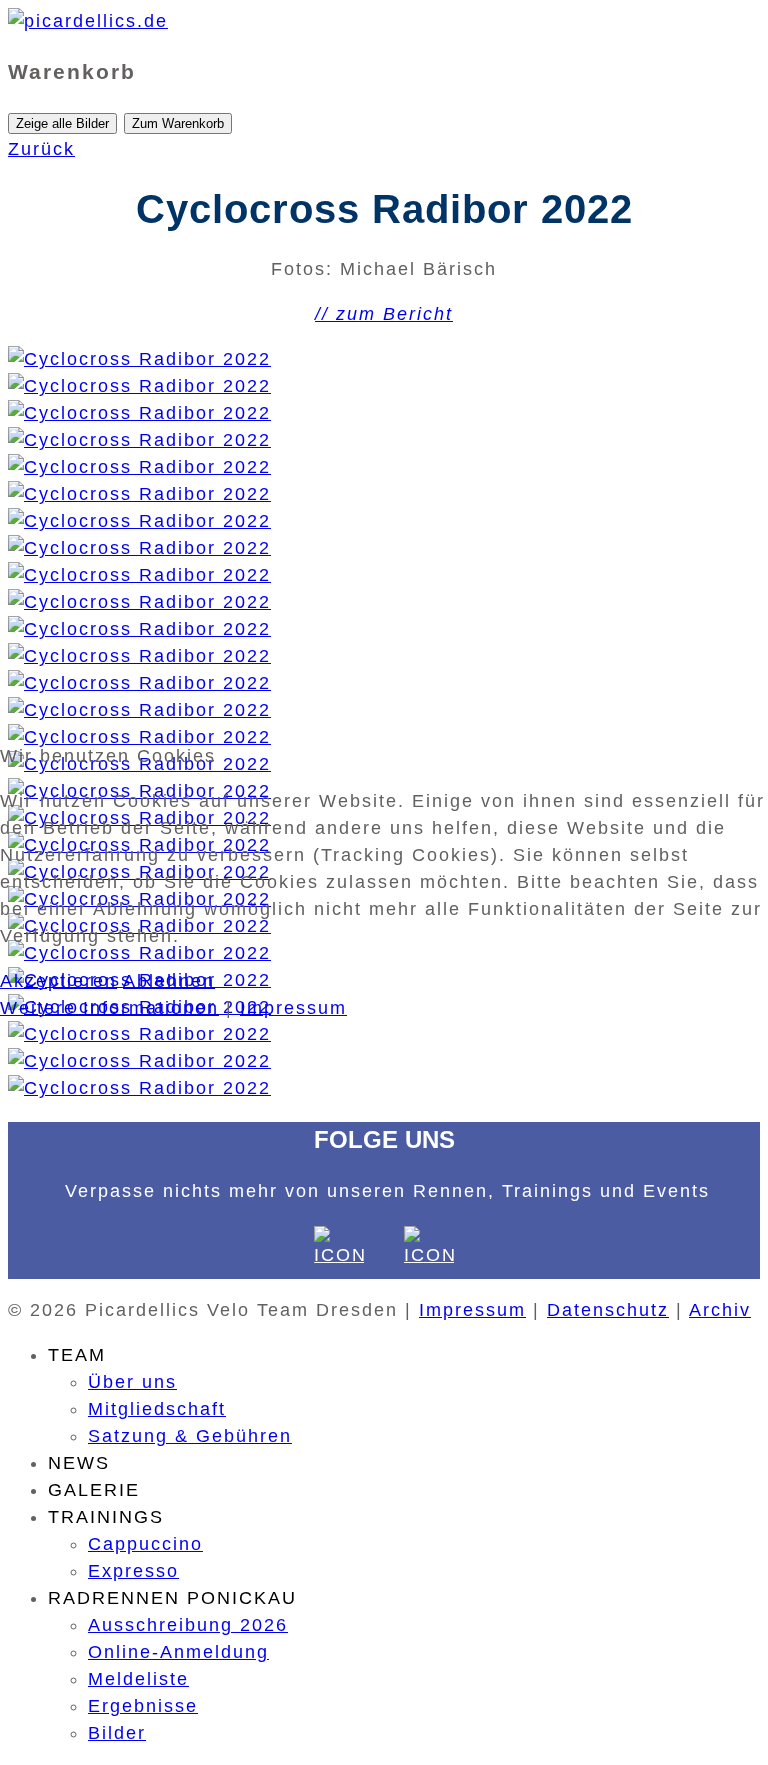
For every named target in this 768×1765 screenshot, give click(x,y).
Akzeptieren (58, 981)
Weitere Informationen (109, 1008)
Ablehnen (169, 981)
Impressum (293, 1008)
